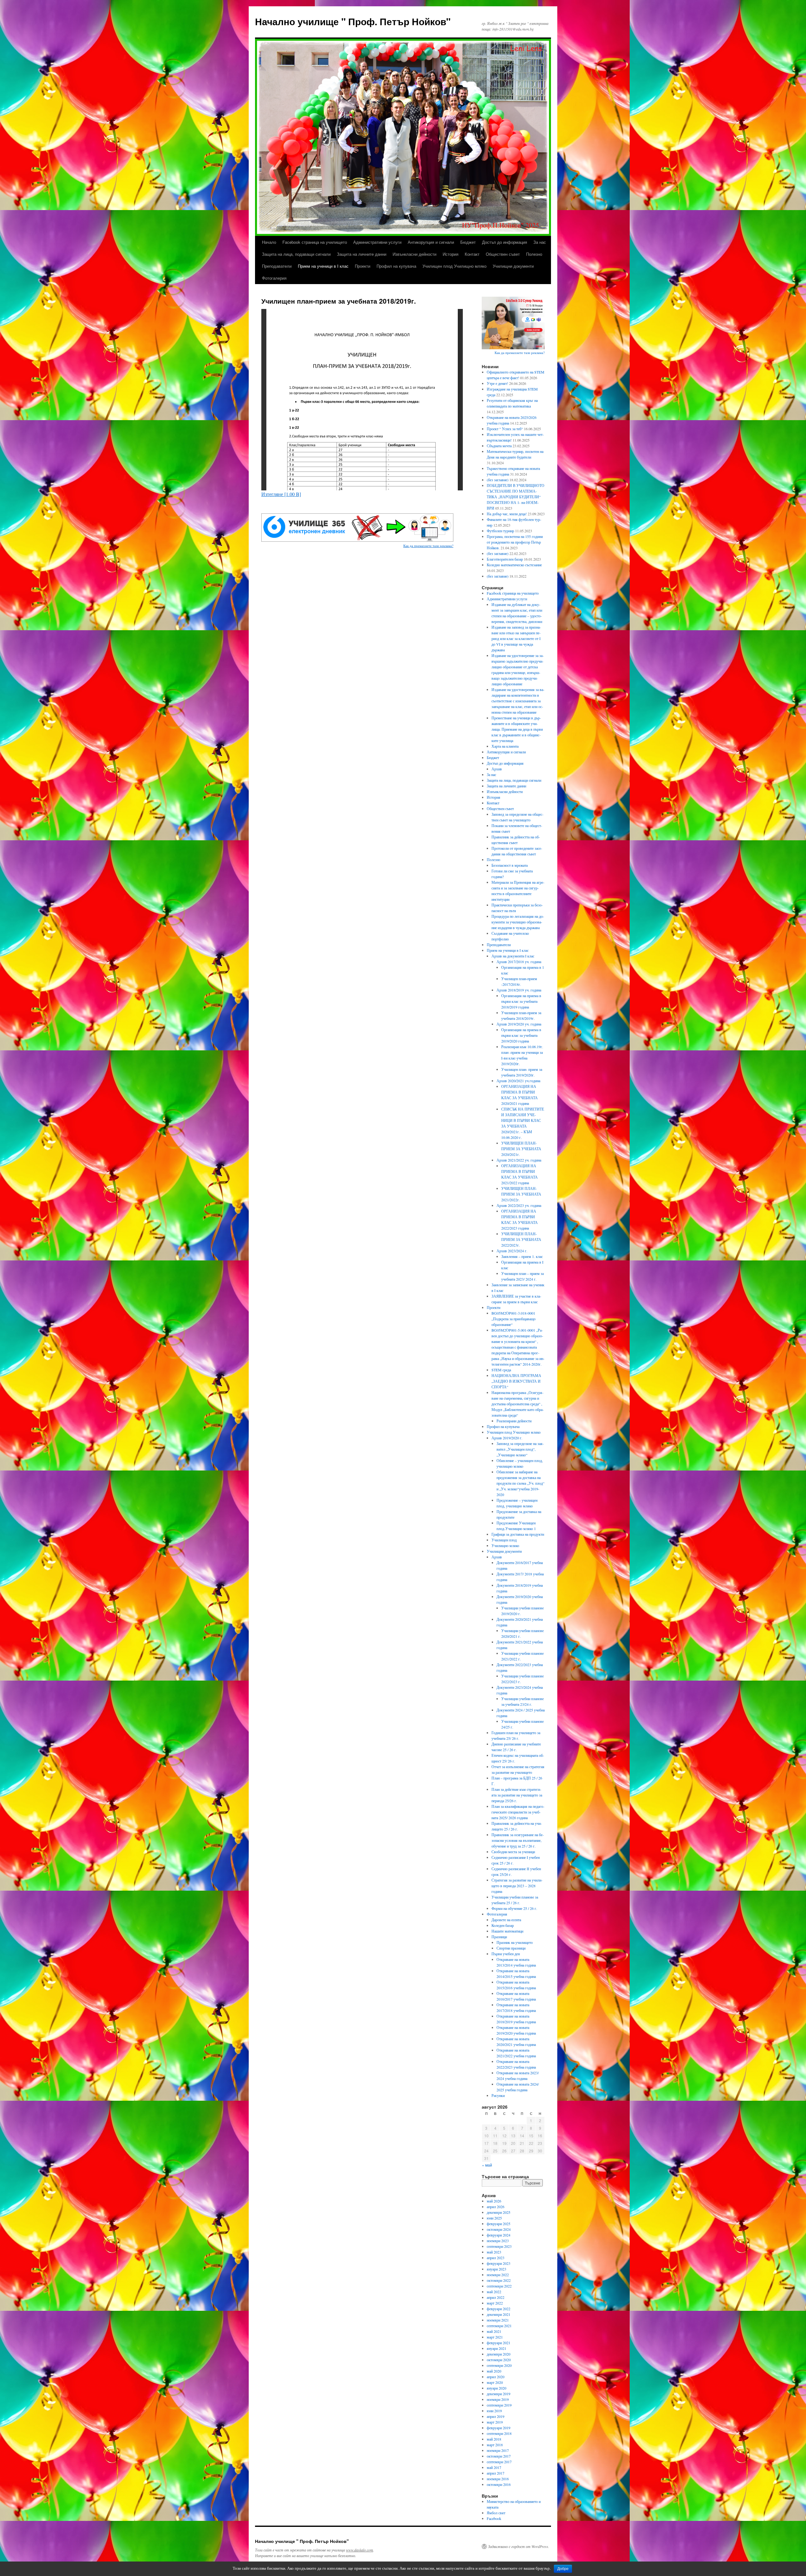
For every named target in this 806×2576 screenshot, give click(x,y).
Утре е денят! (497, 383)
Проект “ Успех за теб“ (505, 429)
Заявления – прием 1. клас (522, 1256)
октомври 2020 (499, 2360)
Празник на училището (515, 1942)
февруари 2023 (499, 2263)
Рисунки (498, 2095)
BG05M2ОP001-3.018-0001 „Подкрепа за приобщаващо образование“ (514, 1319)
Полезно (534, 254)
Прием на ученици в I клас (323, 266)
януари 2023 (497, 2269)
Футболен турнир (500, 531)
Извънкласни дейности (414, 254)
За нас (540, 242)
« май (487, 2165)
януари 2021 (497, 2348)
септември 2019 (499, 2405)
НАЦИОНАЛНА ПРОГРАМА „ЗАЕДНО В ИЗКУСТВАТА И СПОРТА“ (516, 1381)
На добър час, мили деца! (507, 514)
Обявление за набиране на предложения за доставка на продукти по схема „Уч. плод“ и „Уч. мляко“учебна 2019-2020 (520, 1483)
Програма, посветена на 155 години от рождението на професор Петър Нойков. (515, 542)
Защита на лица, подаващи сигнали (296, 254)
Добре (563, 2569)
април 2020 (496, 2377)
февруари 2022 (499, 2309)
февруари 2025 (499, 2224)
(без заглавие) (498, 480)
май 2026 (494, 2201)
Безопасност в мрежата (510, 865)
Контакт (472, 254)
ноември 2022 (498, 2275)
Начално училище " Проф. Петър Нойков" (353, 21)
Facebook (494, 2518)
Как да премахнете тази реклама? (428, 546)
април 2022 (496, 2297)
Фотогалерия (274, 278)
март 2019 (495, 2422)
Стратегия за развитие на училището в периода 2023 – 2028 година (517, 1886)
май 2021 (494, 2331)
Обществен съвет (503, 254)
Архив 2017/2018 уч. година (519, 962)
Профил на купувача (396, 266)
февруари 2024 (499, 2235)
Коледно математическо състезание (514, 565)
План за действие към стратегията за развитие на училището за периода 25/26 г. (517, 1795)
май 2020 (494, 2371)
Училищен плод (504, 1540)
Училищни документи (513, 266)
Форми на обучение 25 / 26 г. (514, 1908)
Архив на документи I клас (513, 956)
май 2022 (494, 2292)
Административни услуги (377, 242)
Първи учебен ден (506, 1954)
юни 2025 (494, 2218)
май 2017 (494, 2467)
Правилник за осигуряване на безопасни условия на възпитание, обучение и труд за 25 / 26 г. (518, 1840)
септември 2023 (499, 2246)
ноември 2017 (498, 2450)
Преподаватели (277, 266)
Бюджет (468, 242)
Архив (497, 769)
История (451, 254)
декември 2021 (499, 2314)
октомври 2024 (499, 2229)
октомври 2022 (499, 2280)
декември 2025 (499, 2212)
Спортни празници (511, 1948)
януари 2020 (497, 2388)
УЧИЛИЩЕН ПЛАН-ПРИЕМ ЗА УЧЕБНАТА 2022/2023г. (521, 1239)
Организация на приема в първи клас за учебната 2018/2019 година (521, 1001)
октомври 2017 (499, 2456)
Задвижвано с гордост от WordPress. (519, 2546)
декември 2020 (499, 2354)
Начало (269, 242)
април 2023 (496, 2258)
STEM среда (501, 1370)
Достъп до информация (505, 242)
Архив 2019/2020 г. (507, 1438)
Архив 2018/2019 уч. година (519, 990)
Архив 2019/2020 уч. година (519, 1024)
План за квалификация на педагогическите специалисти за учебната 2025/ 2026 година (518, 1812)
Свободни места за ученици (513, 1852)
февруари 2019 (499, 2428)
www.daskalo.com (360, 2550)
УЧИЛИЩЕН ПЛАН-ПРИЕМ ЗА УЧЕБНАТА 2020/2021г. (521, 1149)
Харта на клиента (505, 746)
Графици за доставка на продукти (518, 1534)
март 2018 (495, 2445)
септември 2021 (499, 2326)
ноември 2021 (498, 2320)
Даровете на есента (506, 1920)
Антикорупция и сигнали (431, 242)
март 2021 (495, 2337)
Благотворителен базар (505, 559)
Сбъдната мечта (499, 446)
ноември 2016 (498, 2479)
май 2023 (494, 2252)
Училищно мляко (505, 1545)
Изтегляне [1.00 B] (281, 494)
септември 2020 (499, 2365)
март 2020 (495, 2382)
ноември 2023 (498, 2241)
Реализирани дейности (514, 1421)
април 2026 (496, 2207)
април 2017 (496, 2473)
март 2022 (495, 2303)
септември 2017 (499, 2462)
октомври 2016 (499, 2484)
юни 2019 (494, 2411)
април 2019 (496, 2416)
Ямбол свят (496, 2513)
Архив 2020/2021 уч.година (518, 1081)
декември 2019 (499, 2394)
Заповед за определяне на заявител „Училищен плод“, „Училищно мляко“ (520, 1449)
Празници (499, 1937)
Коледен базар (503, 1925)
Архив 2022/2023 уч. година (519, 1205)
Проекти (363, 266)
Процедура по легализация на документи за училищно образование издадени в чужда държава (518, 922)
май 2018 (494, 2439)
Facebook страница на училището (315, 242)
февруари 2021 (499, 2343)
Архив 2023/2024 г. (512, 1251)
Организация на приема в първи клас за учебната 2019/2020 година (521, 1035)
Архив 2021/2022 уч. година (519, 1160)
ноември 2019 (498, 2399)
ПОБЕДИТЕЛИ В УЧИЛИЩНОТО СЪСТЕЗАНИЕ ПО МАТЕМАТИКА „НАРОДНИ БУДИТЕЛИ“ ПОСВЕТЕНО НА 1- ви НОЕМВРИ (516, 497)
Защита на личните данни (362, 254)
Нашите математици (507, 1931)
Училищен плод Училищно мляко (454, 266)
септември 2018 (499, 2433)
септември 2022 (499, 2286)
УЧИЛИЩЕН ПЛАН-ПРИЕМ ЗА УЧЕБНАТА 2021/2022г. (521, 1194)
